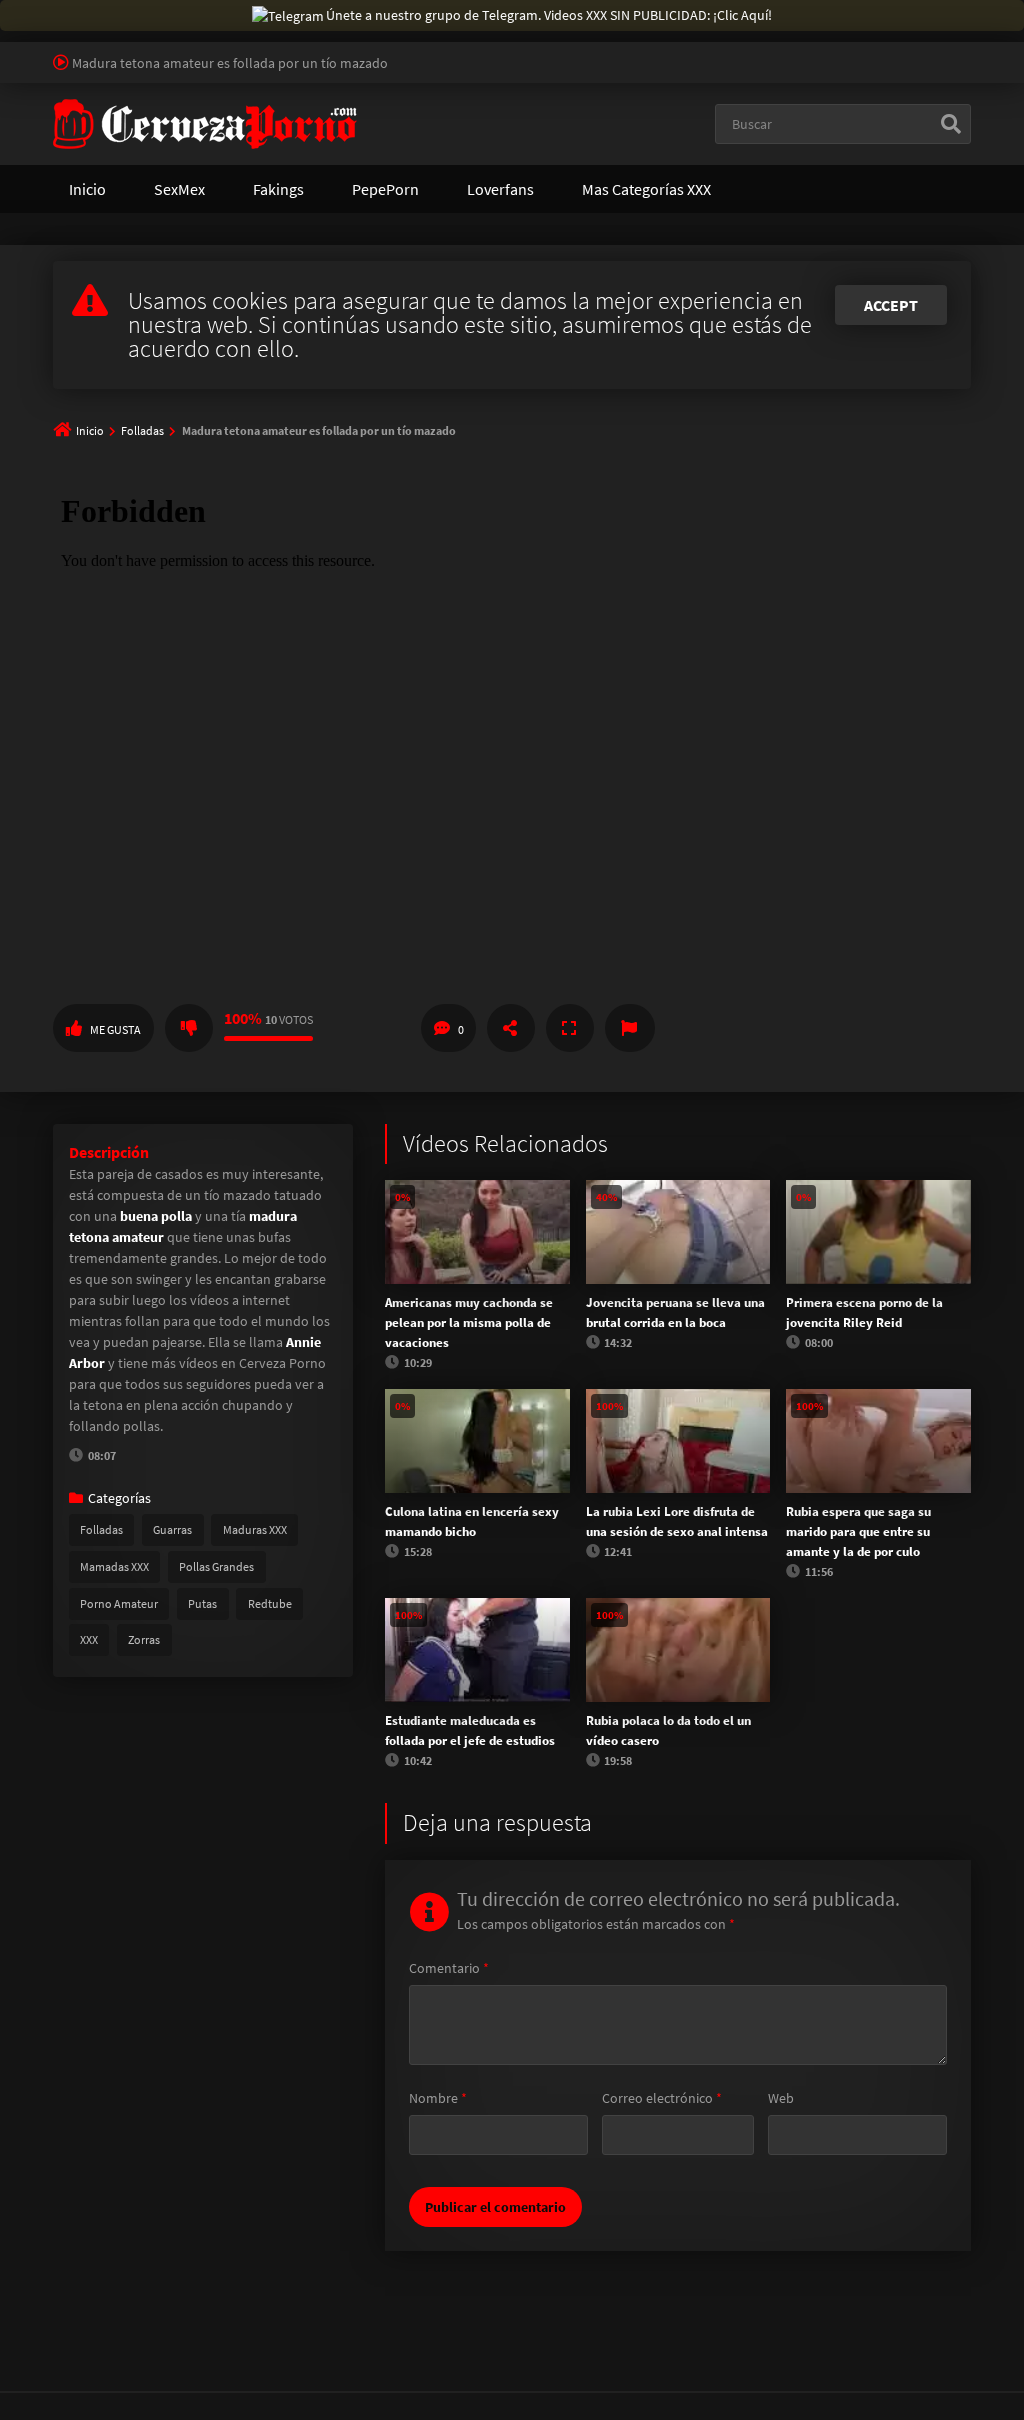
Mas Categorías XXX (646, 189)
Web (781, 2098)
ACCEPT (891, 305)
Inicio (87, 189)
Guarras (172, 1529)
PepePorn (385, 189)
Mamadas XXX (114, 1566)
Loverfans (500, 189)
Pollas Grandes (216, 1566)
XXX (89, 1639)
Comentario (449, 1968)
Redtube (270, 1603)
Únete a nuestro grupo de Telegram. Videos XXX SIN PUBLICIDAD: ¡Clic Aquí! (549, 15)
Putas (202, 1603)
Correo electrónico (662, 2098)
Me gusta (115, 1029)
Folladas (142, 430)
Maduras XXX (255, 1529)
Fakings (278, 189)
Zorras (144, 1639)
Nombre (438, 2098)
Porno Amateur (119, 1603)
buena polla (156, 1216)
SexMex (179, 189)
